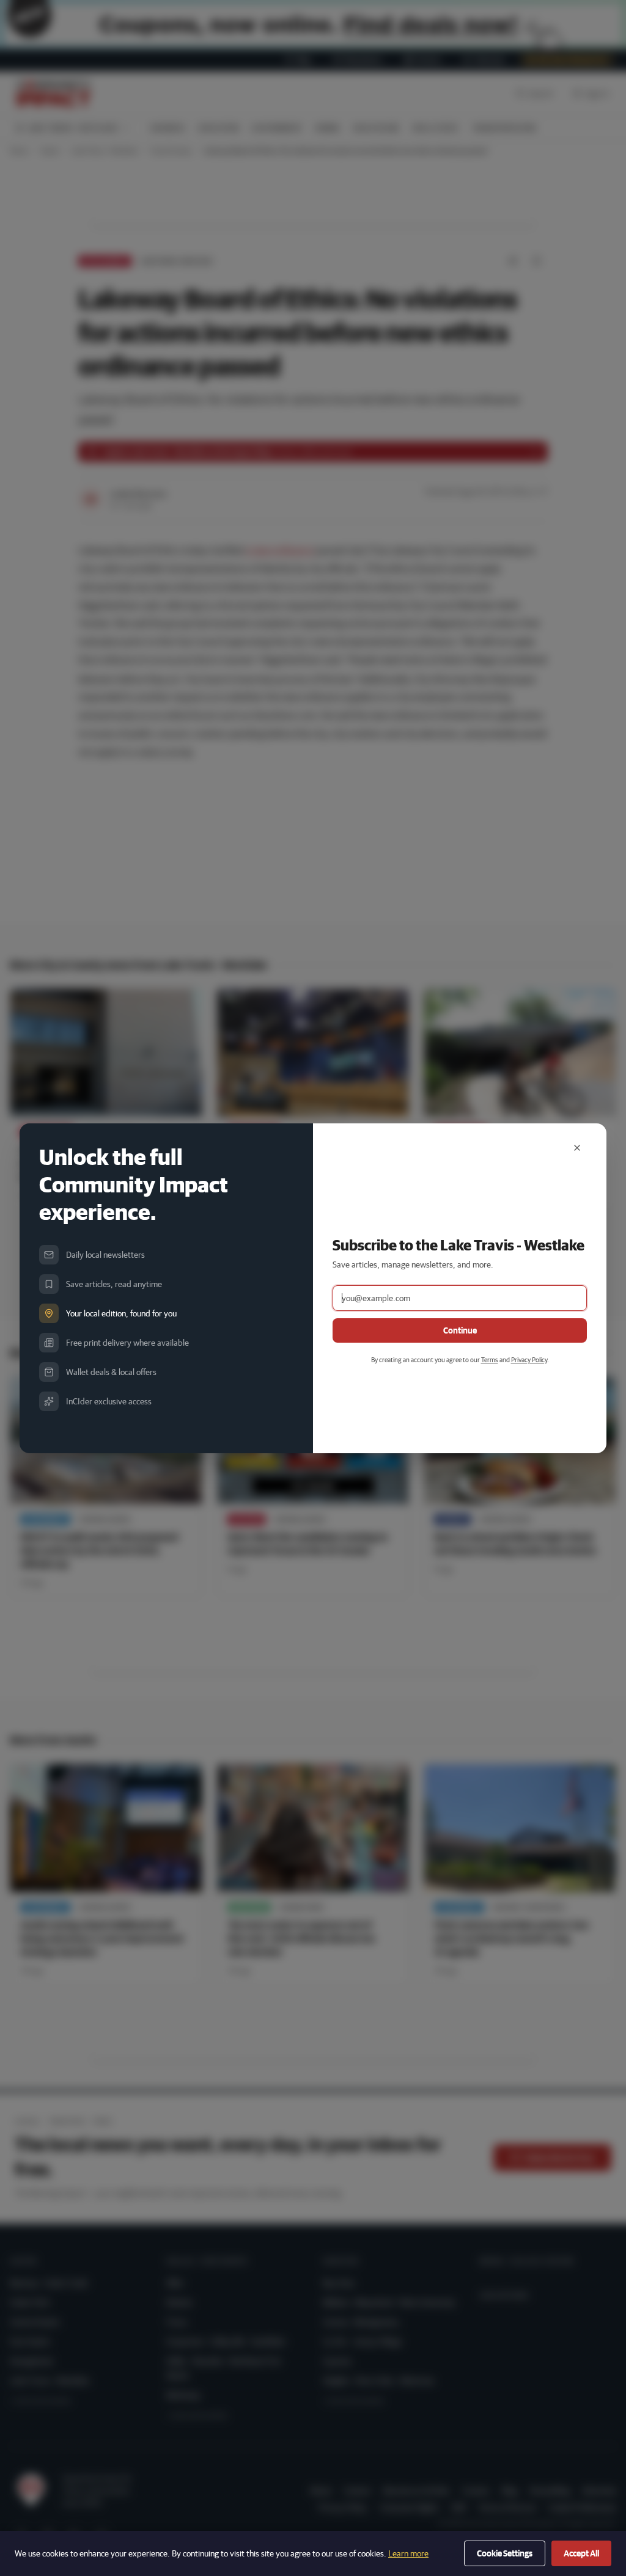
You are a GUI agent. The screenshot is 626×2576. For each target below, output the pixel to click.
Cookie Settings (505, 2553)
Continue (460, 1330)
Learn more (408, 2553)
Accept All (581, 2553)
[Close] (577, 1148)
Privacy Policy (529, 1359)
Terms (490, 1359)
